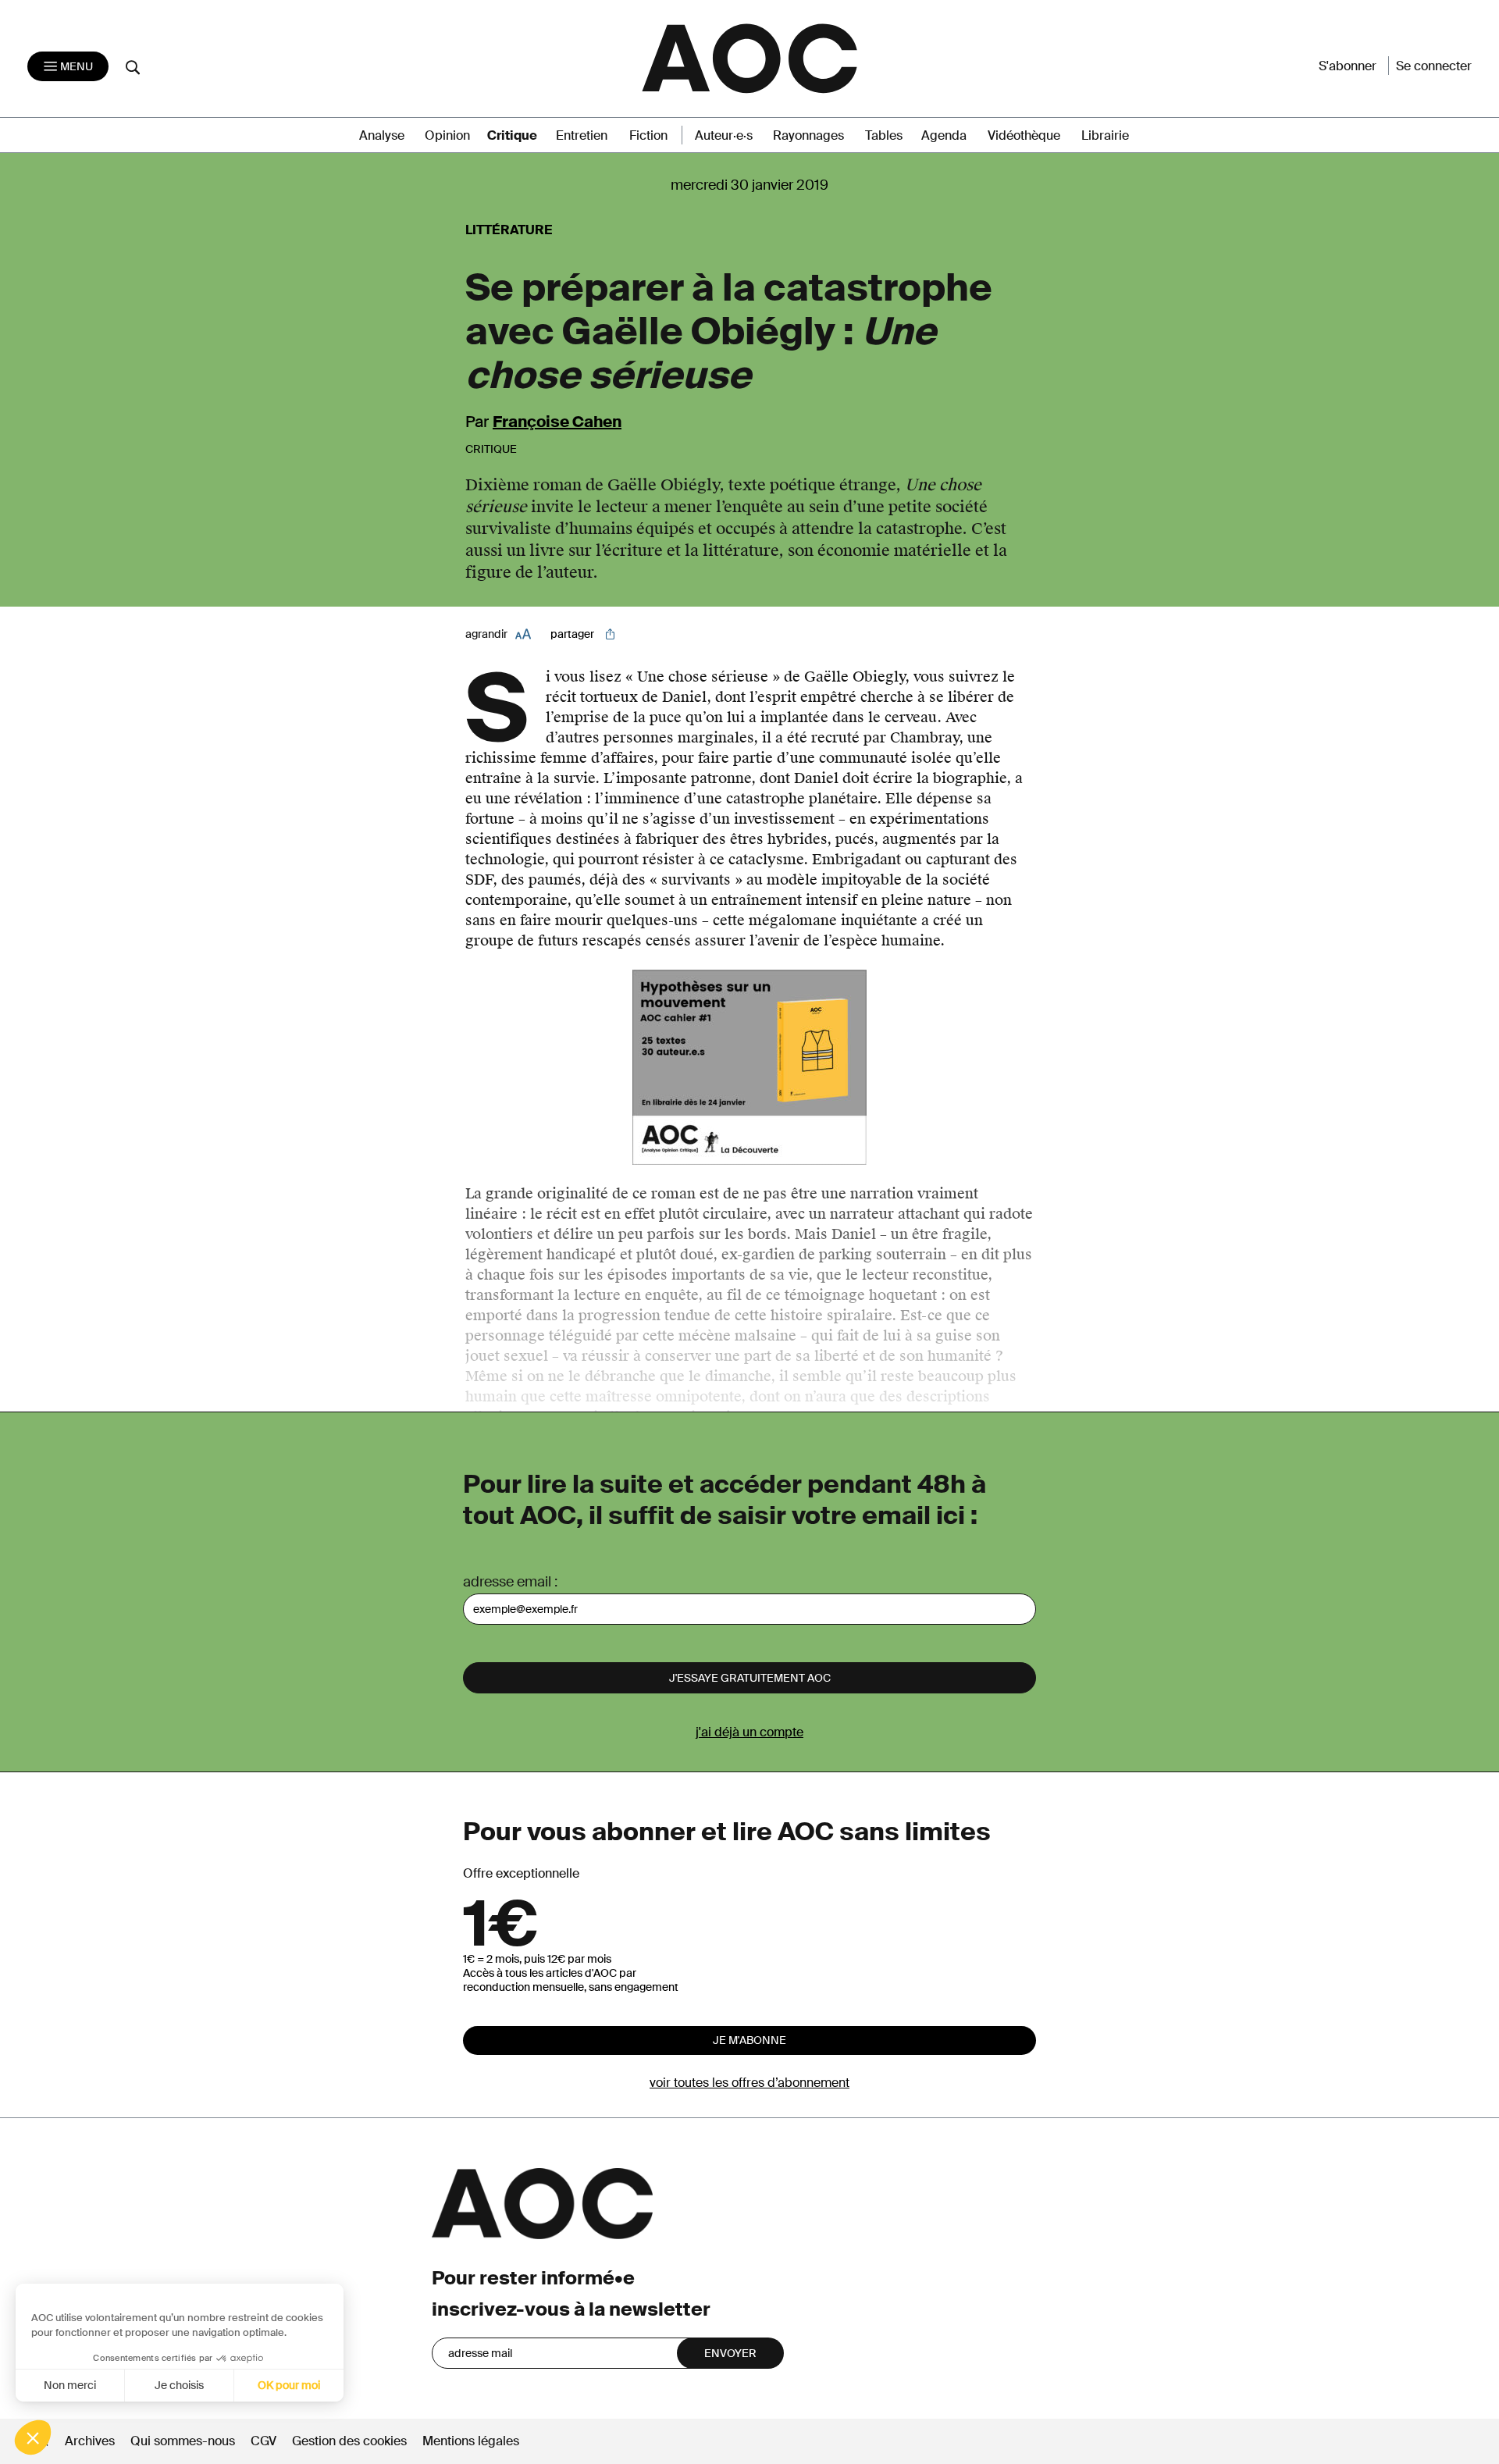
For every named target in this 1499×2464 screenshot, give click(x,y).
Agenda (944, 135)
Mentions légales (471, 2441)
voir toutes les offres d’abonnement (749, 2083)
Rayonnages (808, 135)
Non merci (70, 2385)
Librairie (1105, 135)
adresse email (507, 1582)
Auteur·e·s (724, 135)
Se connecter (1434, 66)
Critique (512, 135)
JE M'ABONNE (749, 2040)
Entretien (582, 135)
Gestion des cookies (351, 2441)
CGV (263, 2441)
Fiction (648, 135)
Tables (884, 135)
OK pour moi (289, 2385)
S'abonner (1348, 66)
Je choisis (179, 2385)
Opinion (447, 135)
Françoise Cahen (557, 422)
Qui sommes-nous (183, 2441)
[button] (33, 2437)
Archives (90, 2441)
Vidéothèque (1024, 135)
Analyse (382, 135)
